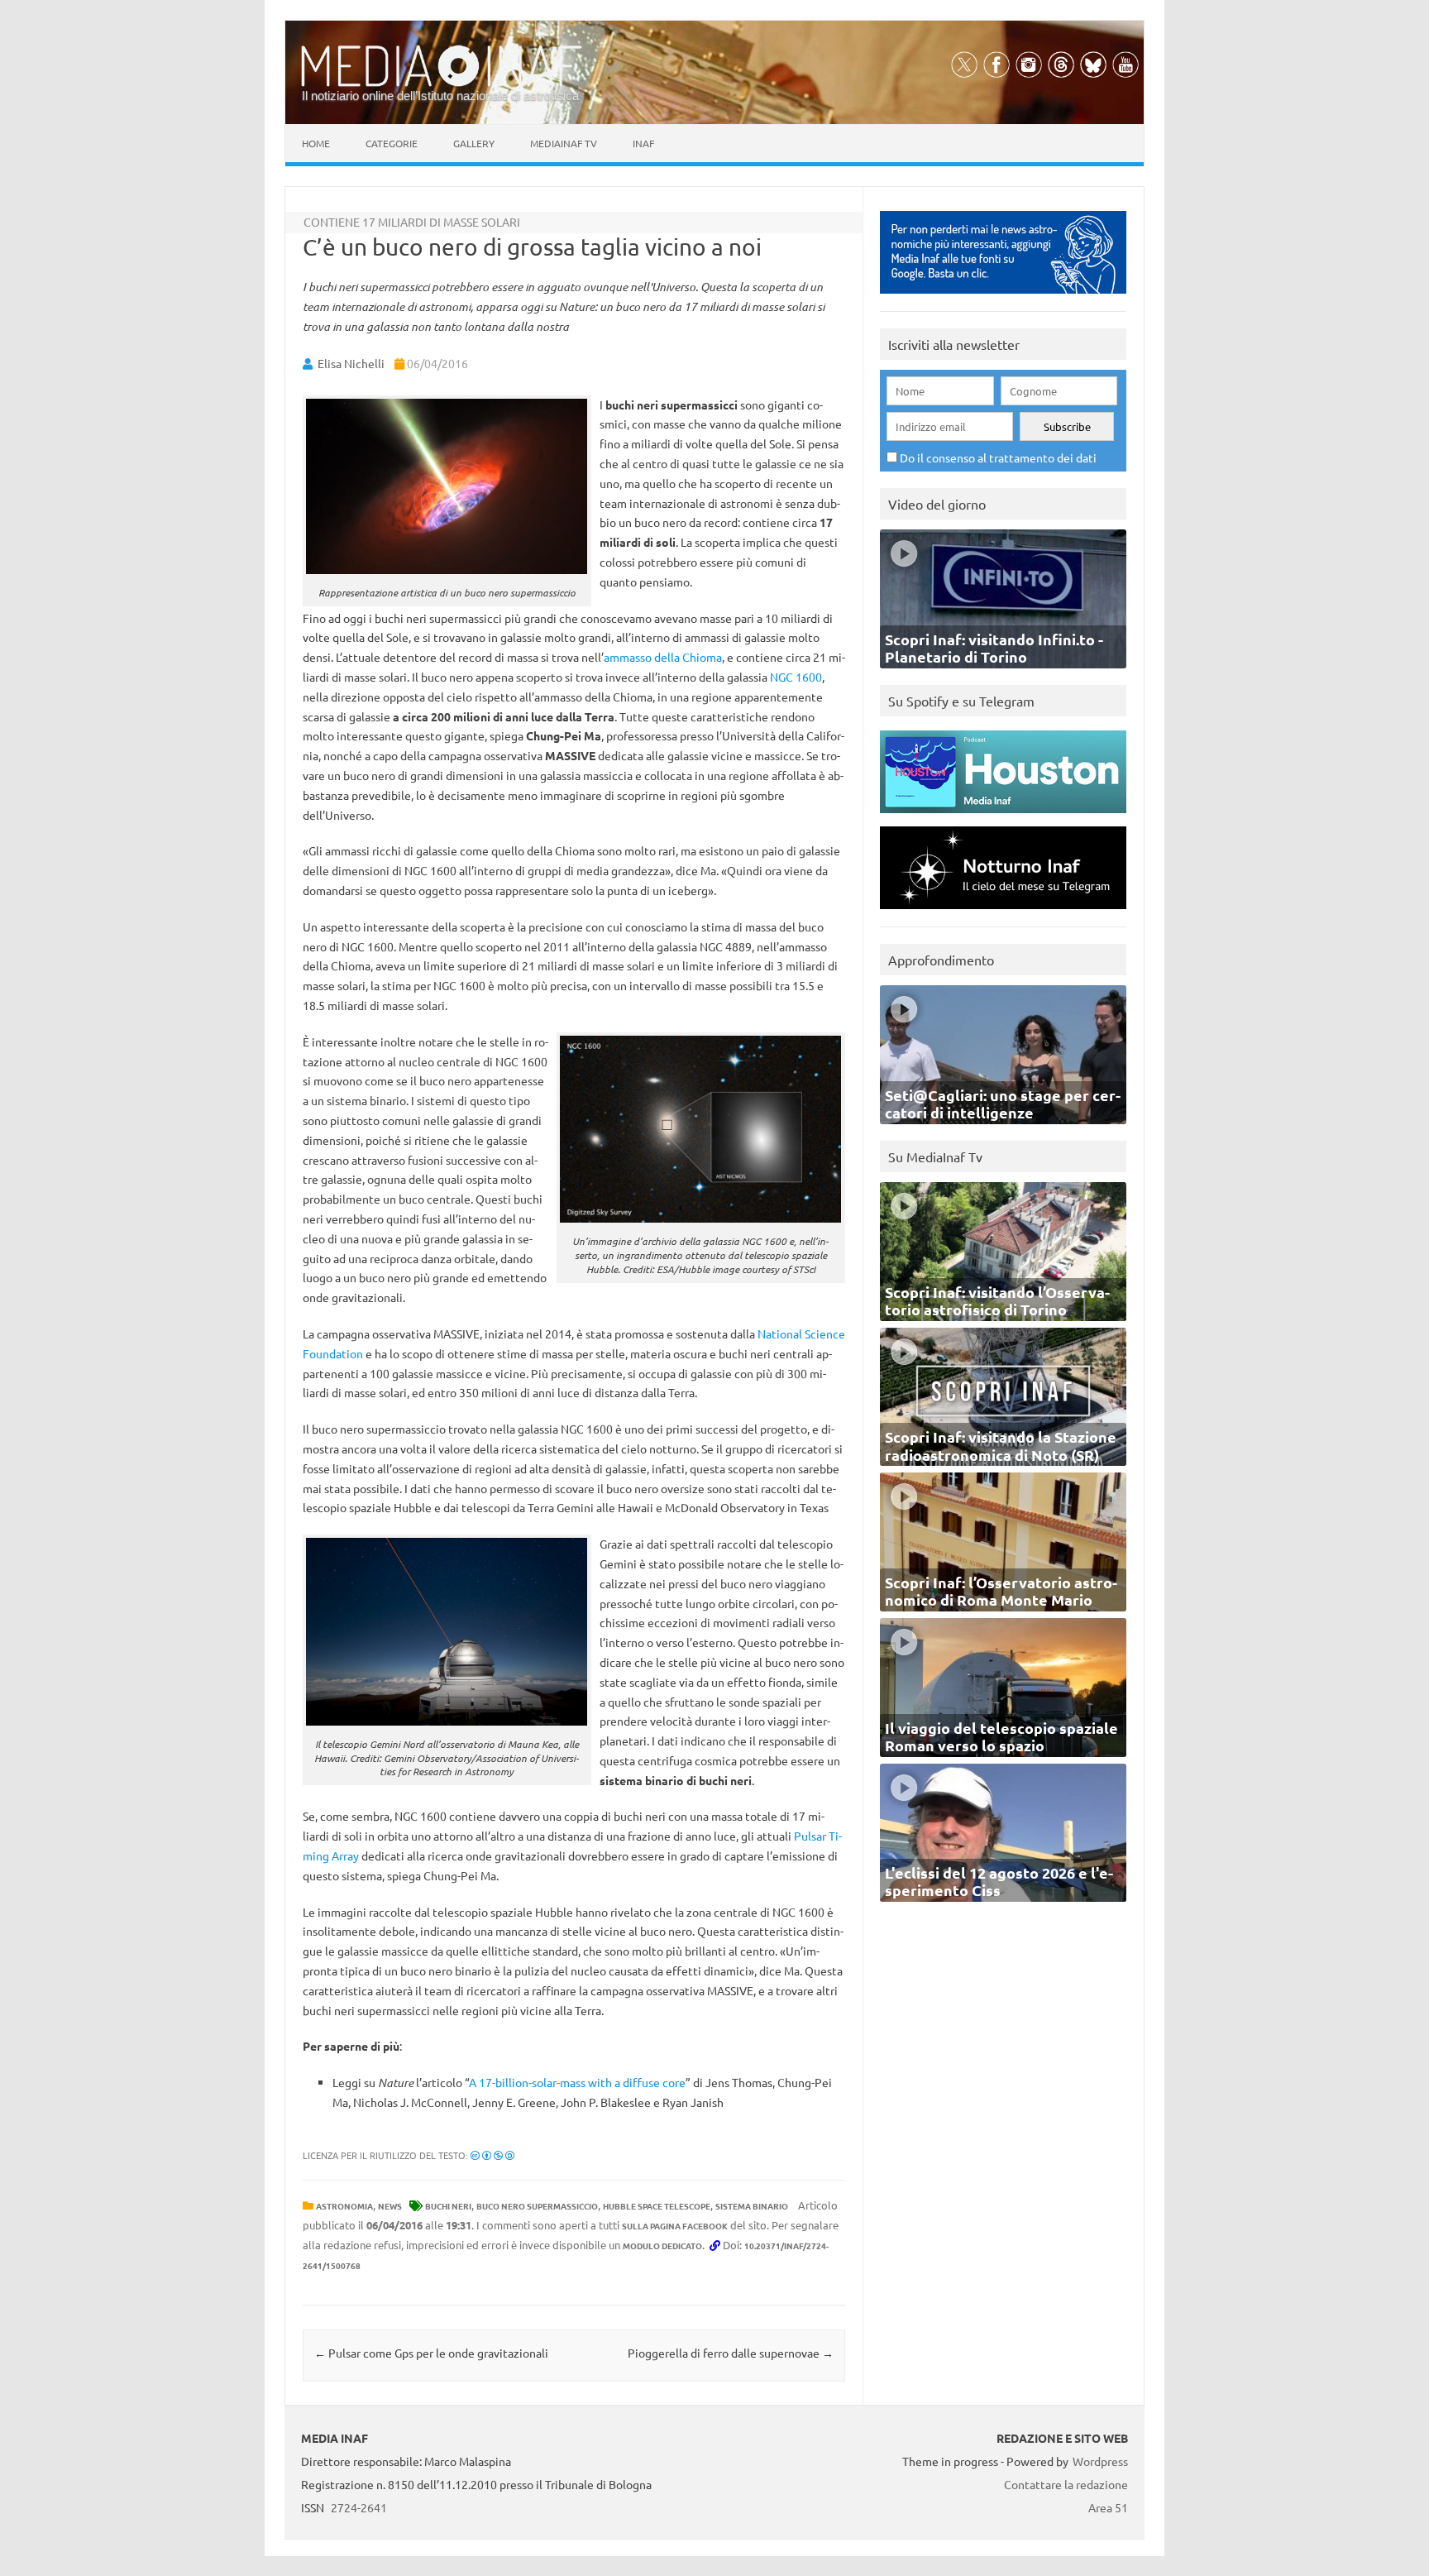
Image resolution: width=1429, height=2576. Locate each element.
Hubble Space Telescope (657, 2206)
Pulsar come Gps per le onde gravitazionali (431, 2353)
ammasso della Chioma (663, 657)
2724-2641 (359, 2507)
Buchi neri (448, 2206)
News (390, 2206)
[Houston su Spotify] (1003, 817)
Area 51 (1108, 2507)
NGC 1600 (796, 677)
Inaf (643, 143)
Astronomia (344, 2206)
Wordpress (1100, 2461)
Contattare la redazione (1066, 2484)
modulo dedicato (662, 2246)
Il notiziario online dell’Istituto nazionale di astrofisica (440, 96)
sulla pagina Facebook (675, 2226)
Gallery (474, 143)
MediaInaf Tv (564, 143)
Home (316, 143)
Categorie (392, 143)
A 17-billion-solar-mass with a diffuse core (577, 2082)
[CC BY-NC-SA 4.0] (492, 2155)
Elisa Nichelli (351, 363)
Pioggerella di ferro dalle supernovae (731, 2353)
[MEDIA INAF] (442, 84)
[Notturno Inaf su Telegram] (1003, 913)
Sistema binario (752, 2206)
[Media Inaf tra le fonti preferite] (1003, 297)
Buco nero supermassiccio (537, 2206)
